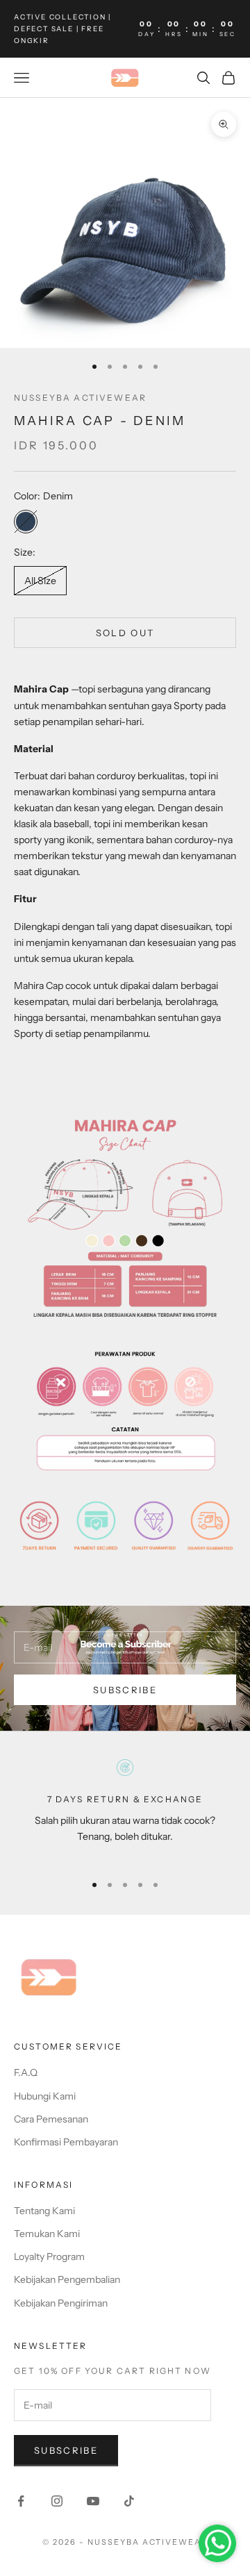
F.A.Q (26, 2072)
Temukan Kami (47, 2234)
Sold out (125, 633)
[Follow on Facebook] (21, 2501)
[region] (125, 1810)
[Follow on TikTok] (129, 2501)
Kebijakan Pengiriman (61, 2303)
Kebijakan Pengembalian (67, 2279)
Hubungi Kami (45, 2096)
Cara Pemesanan (51, 2119)
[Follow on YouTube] (93, 2501)
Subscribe (125, 1690)
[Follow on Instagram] (57, 2501)
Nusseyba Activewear (80, 398)
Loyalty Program (49, 2257)
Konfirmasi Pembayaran (66, 2142)
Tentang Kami (44, 2211)
